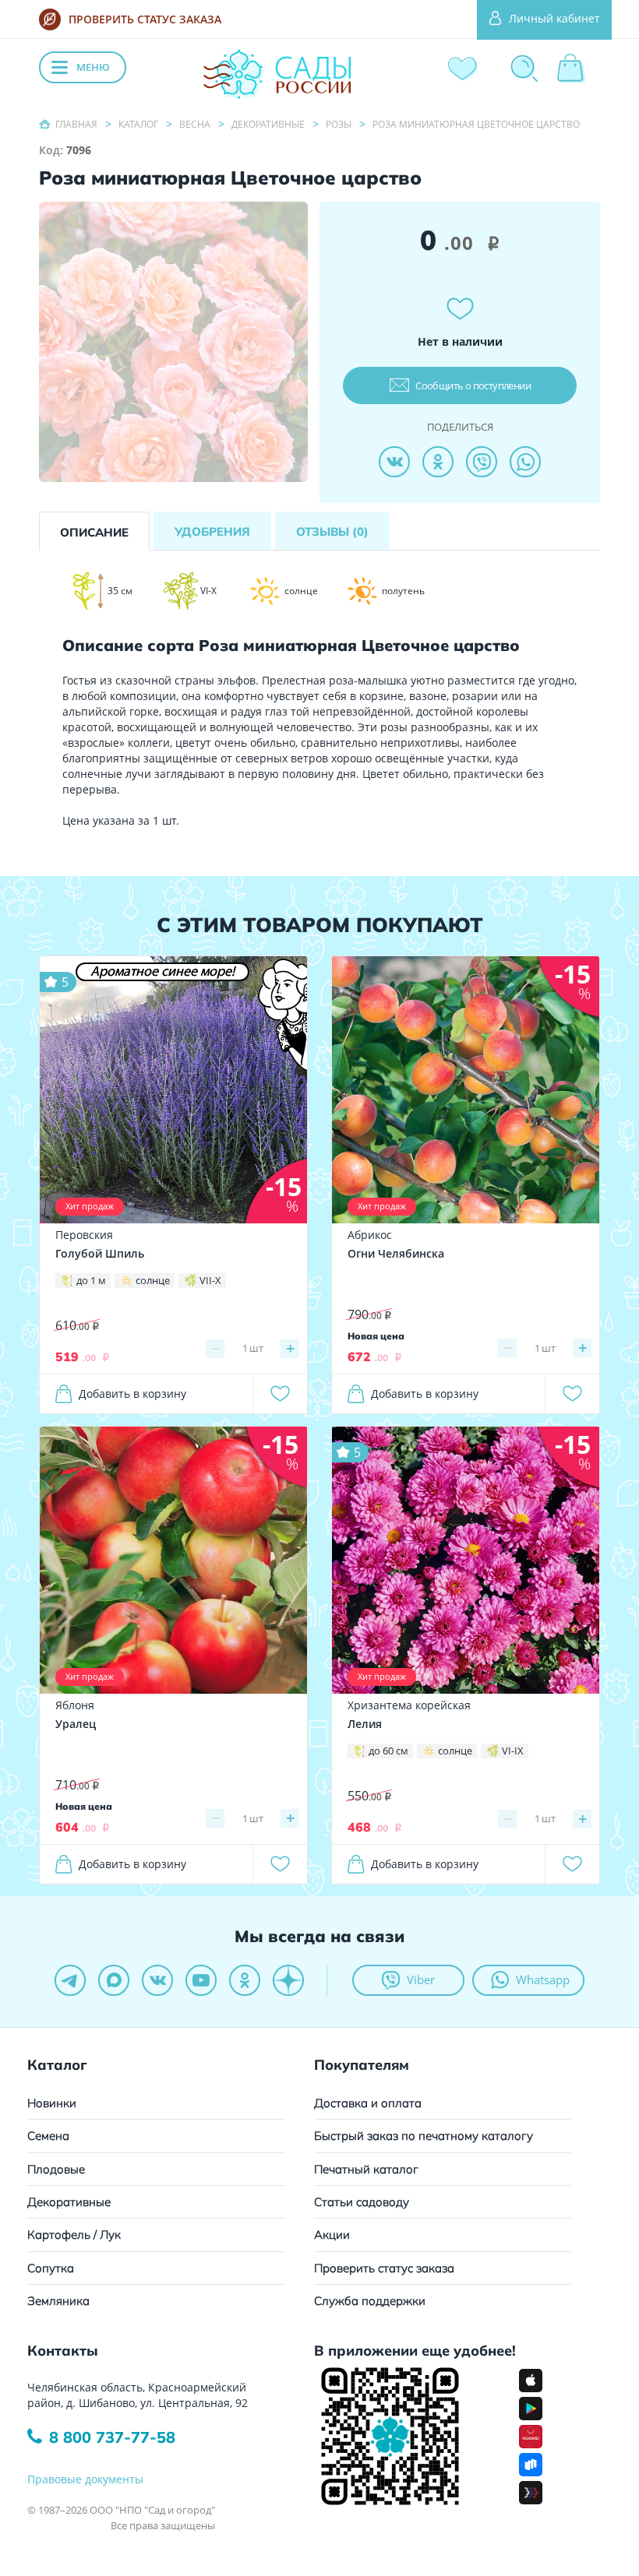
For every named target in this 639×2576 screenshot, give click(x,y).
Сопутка (51, 2268)
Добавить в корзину (132, 1394)
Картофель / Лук (74, 2235)
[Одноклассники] (438, 462)
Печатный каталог (366, 2169)
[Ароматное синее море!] (173, 1089)
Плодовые (56, 2169)
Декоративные (69, 2202)
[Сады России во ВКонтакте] (157, 1980)
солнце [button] (153, 1280)
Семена (48, 2136)
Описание (94, 532)
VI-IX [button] (513, 1751)
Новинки (52, 2103)
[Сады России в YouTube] (201, 1980)
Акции (332, 2235)
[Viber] (482, 462)
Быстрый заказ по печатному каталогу (424, 2136)
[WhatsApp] (525, 462)
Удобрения (212, 531)
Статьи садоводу (362, 2202)
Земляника (58, 2301)
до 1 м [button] (91, 1280)
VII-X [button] (210, 1280)
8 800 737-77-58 (112, 2437)
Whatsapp (543, 1980)
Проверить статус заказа (384, 2268)
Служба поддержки (370, 2301)
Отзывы (332, 531)
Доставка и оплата (368, 2103)
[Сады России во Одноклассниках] (245, 1980)
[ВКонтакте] (394, 462)
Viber (421, 1980)
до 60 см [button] (388, 1751)
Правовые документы (85, 2479)
